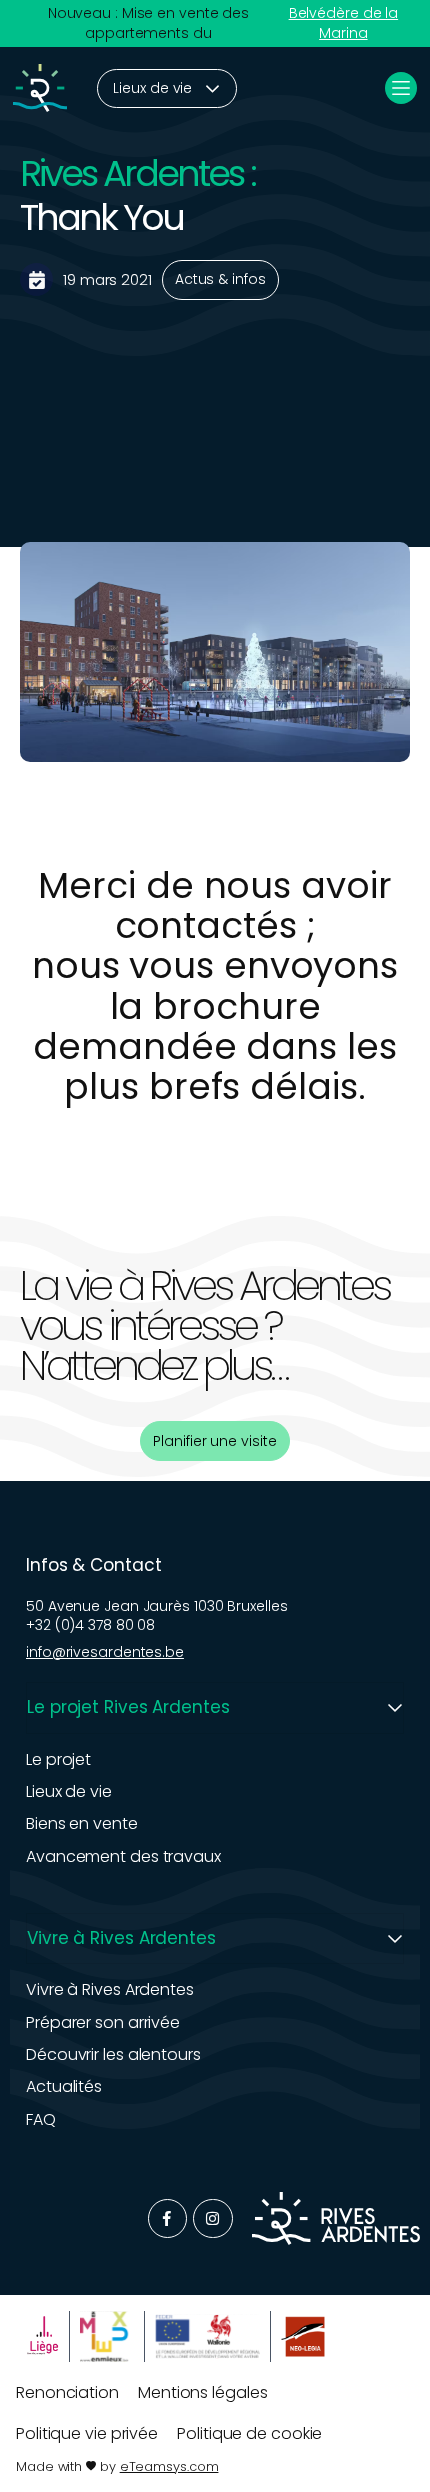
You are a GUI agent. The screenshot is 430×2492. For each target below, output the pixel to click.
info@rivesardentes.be (105, 1652)
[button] (215, 1707)
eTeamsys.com (169, 2466)
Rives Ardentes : (137, 173)
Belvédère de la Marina (344, 23)
